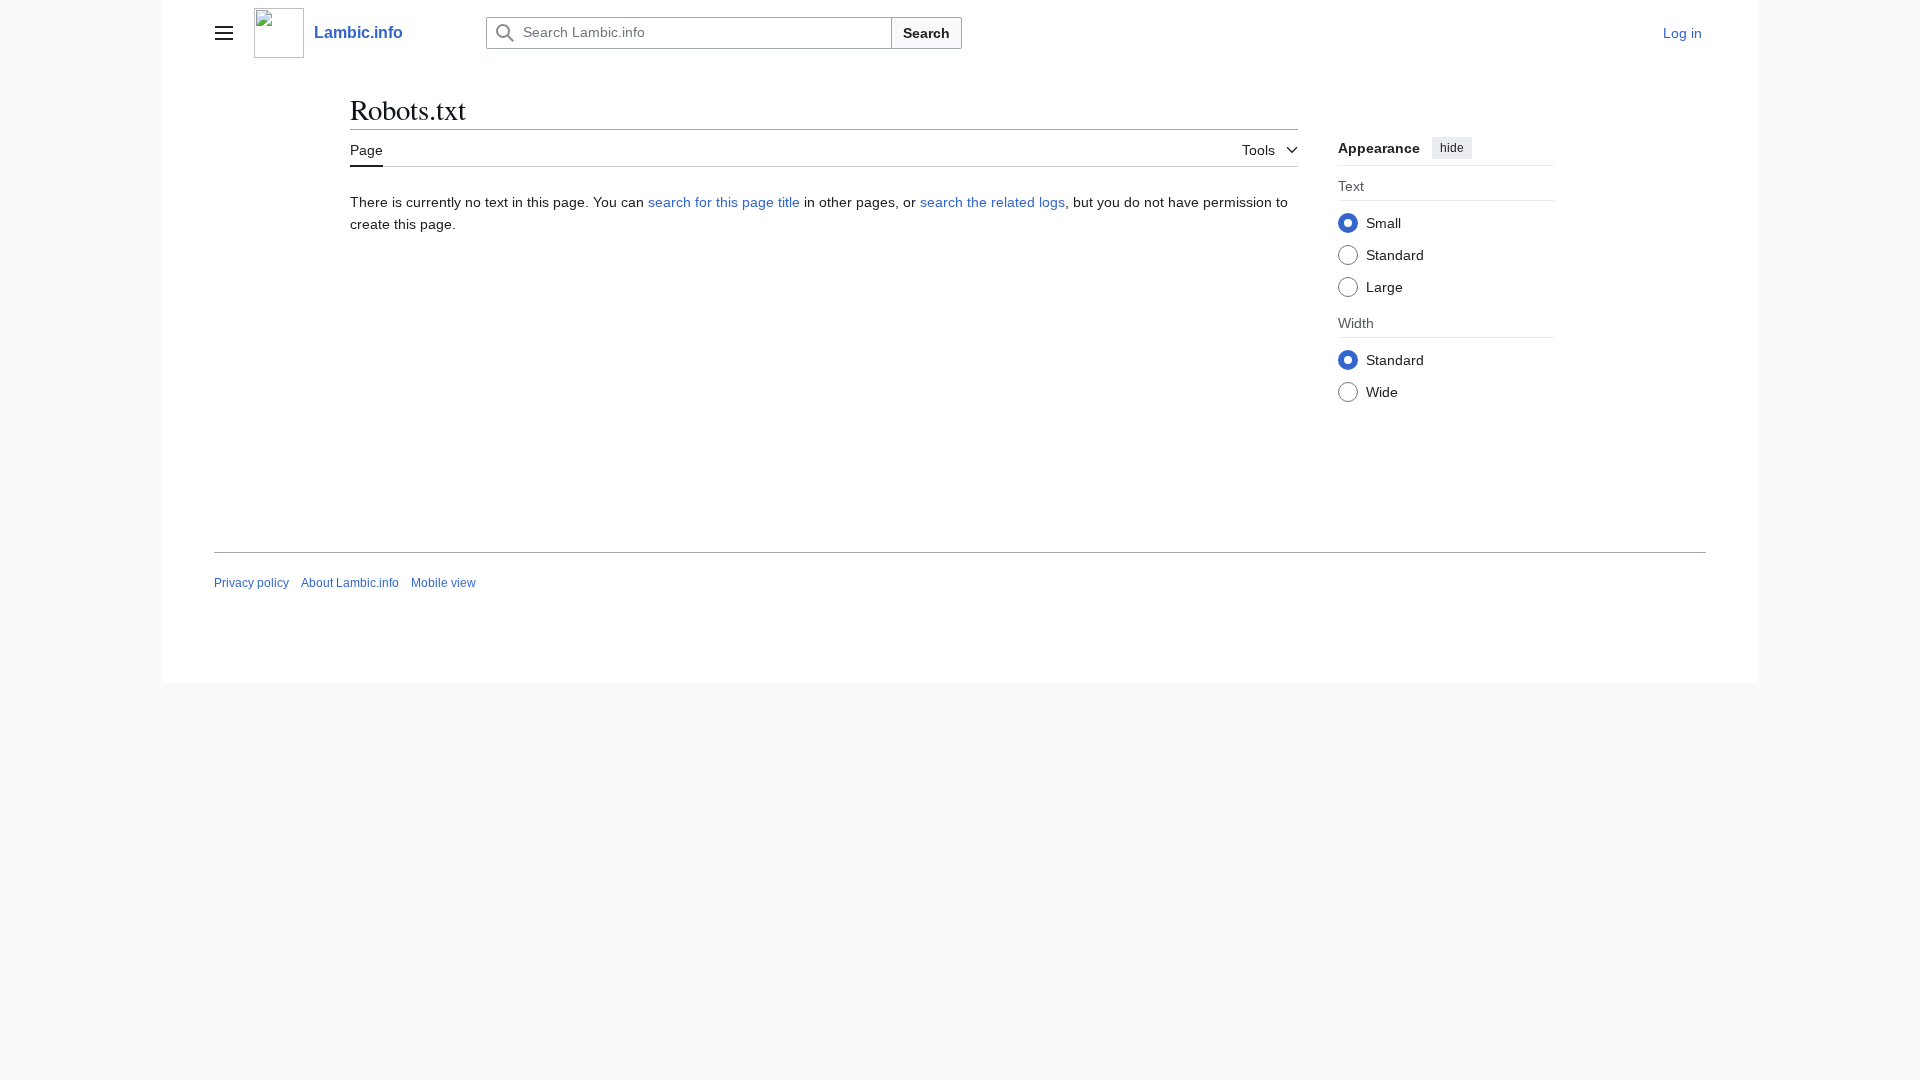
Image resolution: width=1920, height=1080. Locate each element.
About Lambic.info (350, 583)
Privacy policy (251, 583)
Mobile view (443, 583)
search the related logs (992, 202)
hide (1452, 148)
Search (926, 33)
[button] (224, 33)
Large (1384, 287)
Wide (1382, 392)
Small (1383, 223)
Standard (1395, 255)
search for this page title (724, 202)
